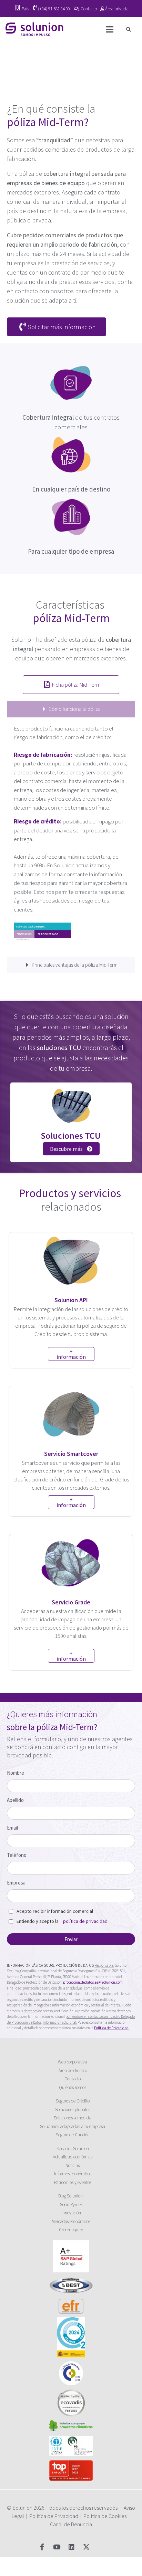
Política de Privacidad (54, 2516)
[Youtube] (57, 2546)
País (25, 9)
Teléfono (17, 1855)
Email (12, 1828)
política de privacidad (85, 1921)
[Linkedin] (72, 2546)
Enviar (71, 1939)
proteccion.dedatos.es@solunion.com (93, 1982)
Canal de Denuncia (71, 2524)
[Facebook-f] (42, 2546)
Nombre (16, 1773)
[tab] (71, 709)
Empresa (16, 1883)
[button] (129, 30)
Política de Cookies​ (105, 2516)
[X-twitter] (86, 2546)
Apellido (15, 1800)
